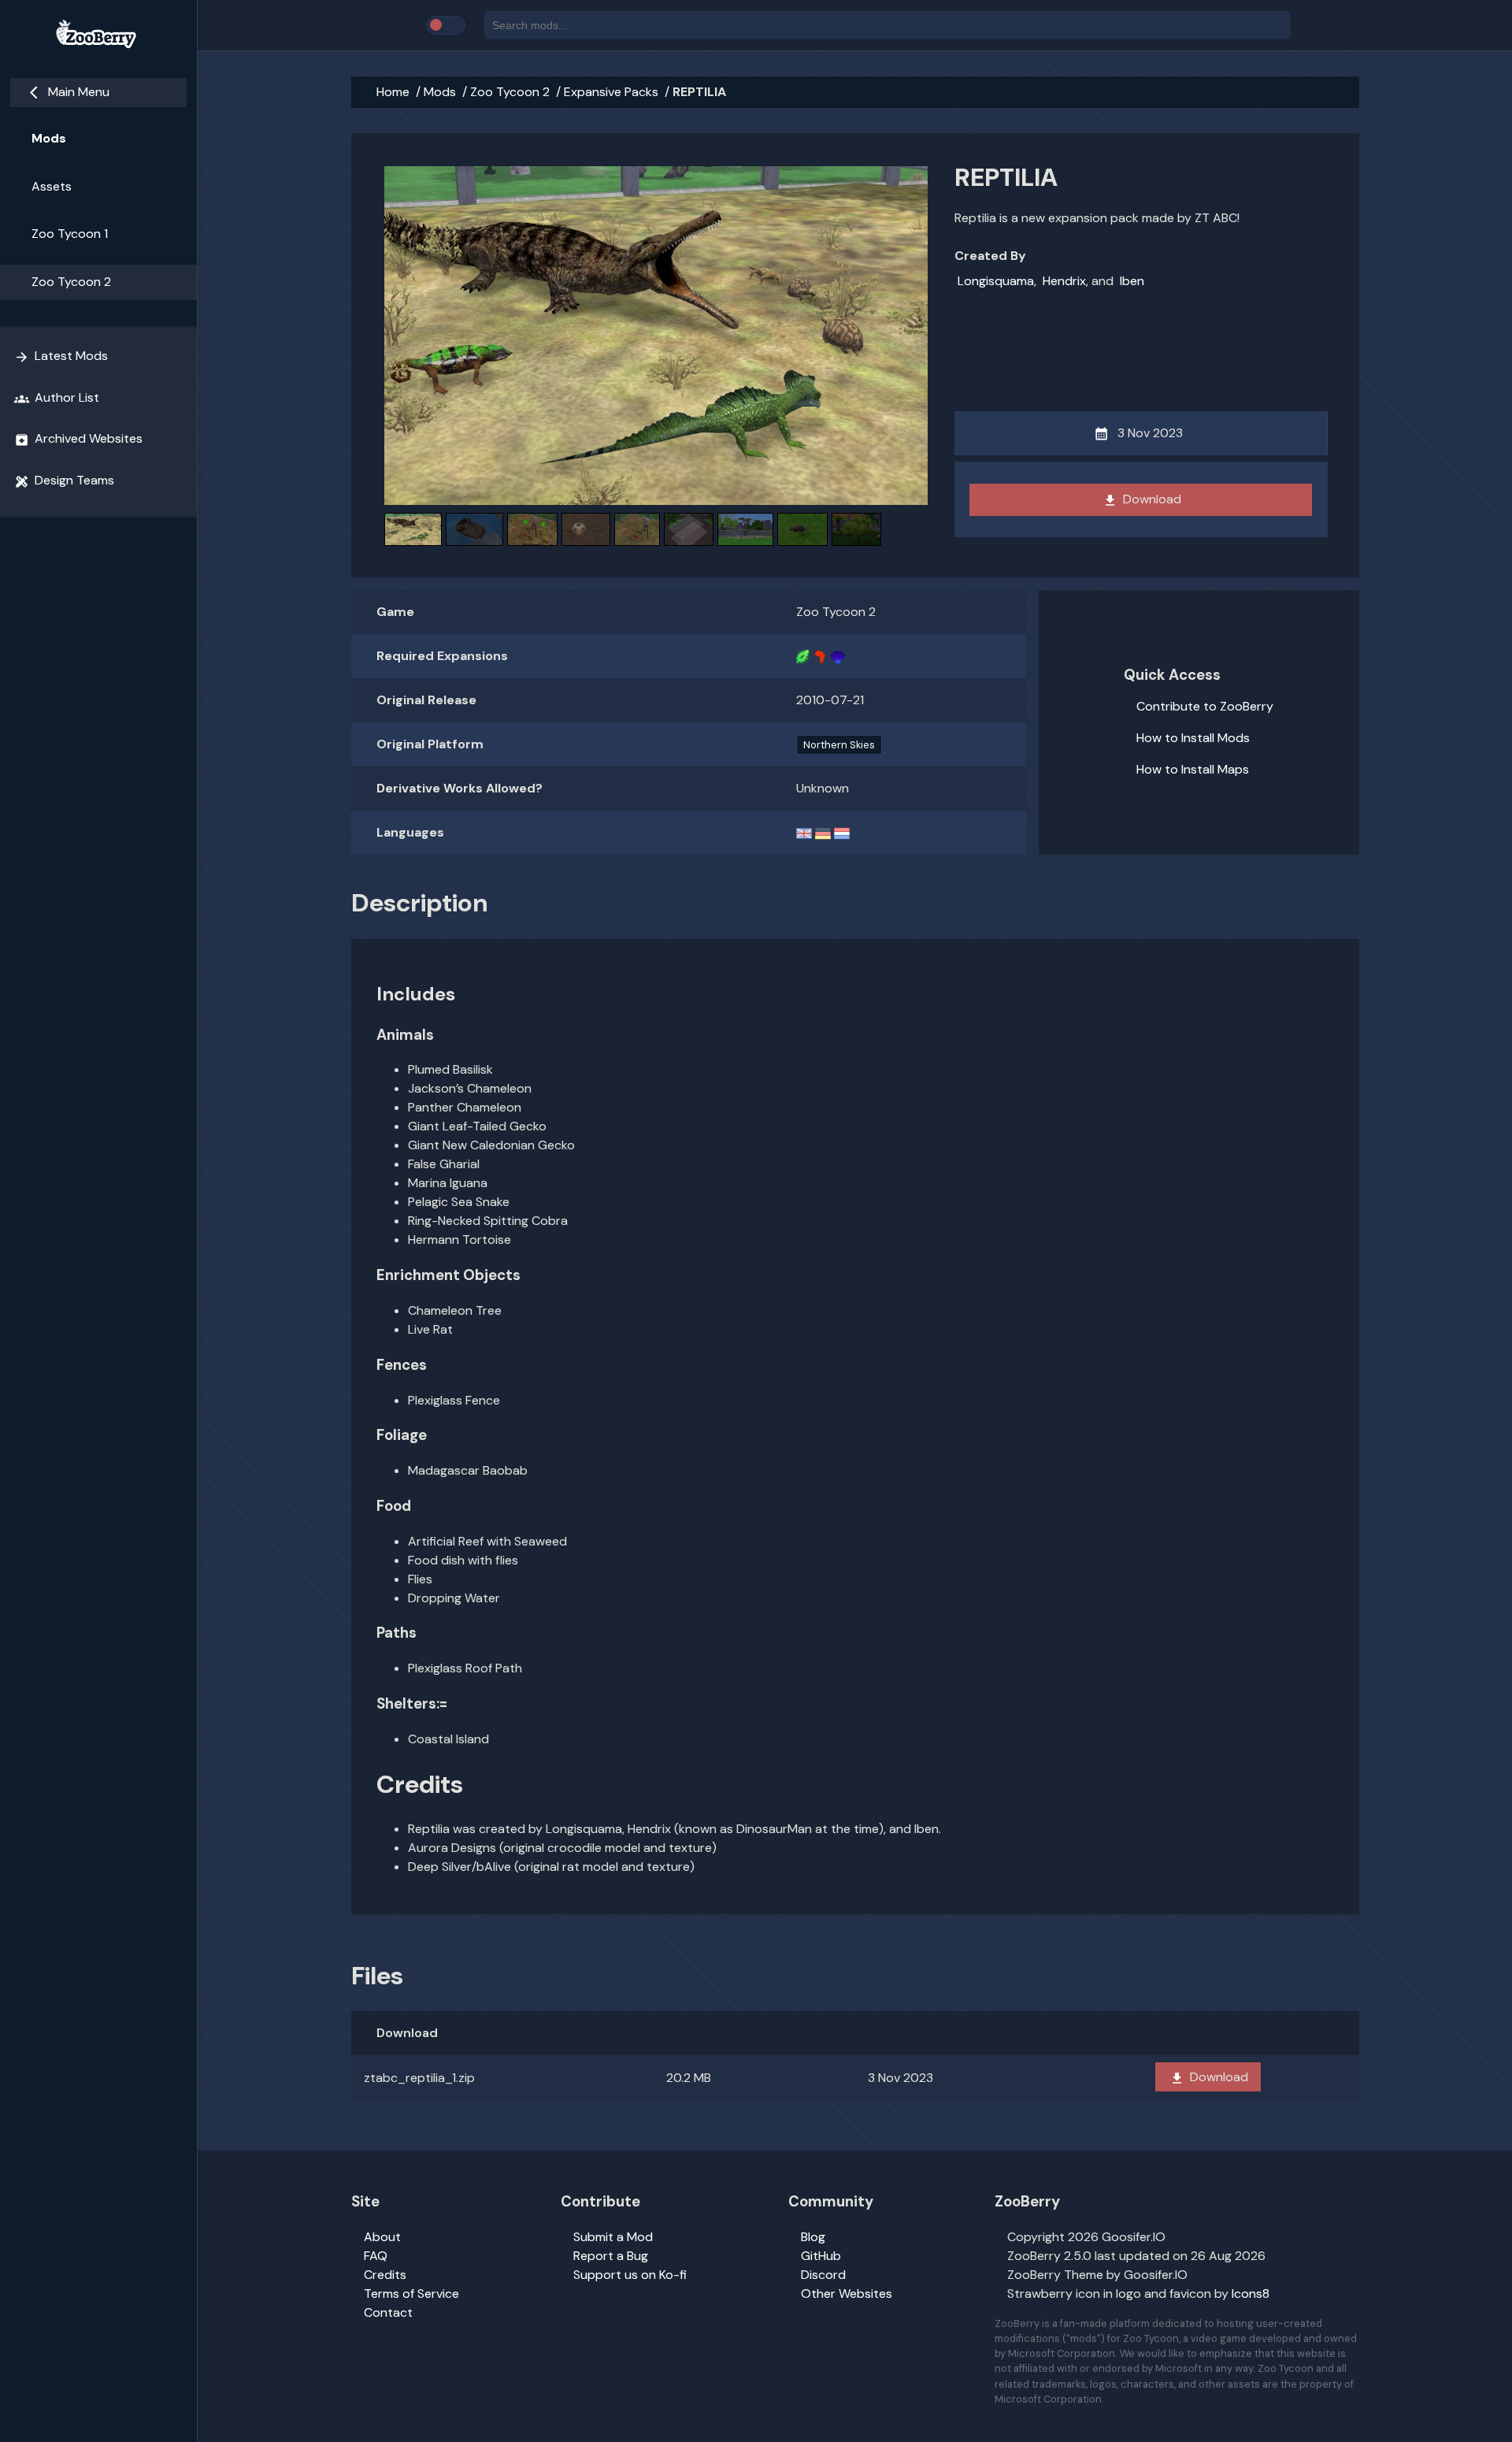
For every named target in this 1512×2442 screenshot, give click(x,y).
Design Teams (64, 481)
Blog (813, 2237)
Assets (52, 186)
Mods (49, 138)
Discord (823, 2275)
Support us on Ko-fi (630, 2275)
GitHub (821, 2256)
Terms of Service (411, 2294)
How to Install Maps (1193, 769)
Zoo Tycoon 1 (70, 234)
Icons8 (1251, 2294)
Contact (388, 2312)
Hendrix (1064, 281)
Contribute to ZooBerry (1205, 706)
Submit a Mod (613, 2237)
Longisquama (996, 281)
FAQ (376, 2256)
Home (393, 92)
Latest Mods (61, 356)
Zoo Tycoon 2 (71, 282)
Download (1142, 499)
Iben (1132, 281)
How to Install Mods (1193, 738)
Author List (57, 398)
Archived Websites (78, 439)
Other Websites (847, 2294)
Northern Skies (839, 745)
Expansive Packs (611, 92)
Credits (385, 2275)
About (382, 2237)
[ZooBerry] (98, 35)
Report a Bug (611, 2256)
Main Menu (70, 92)
